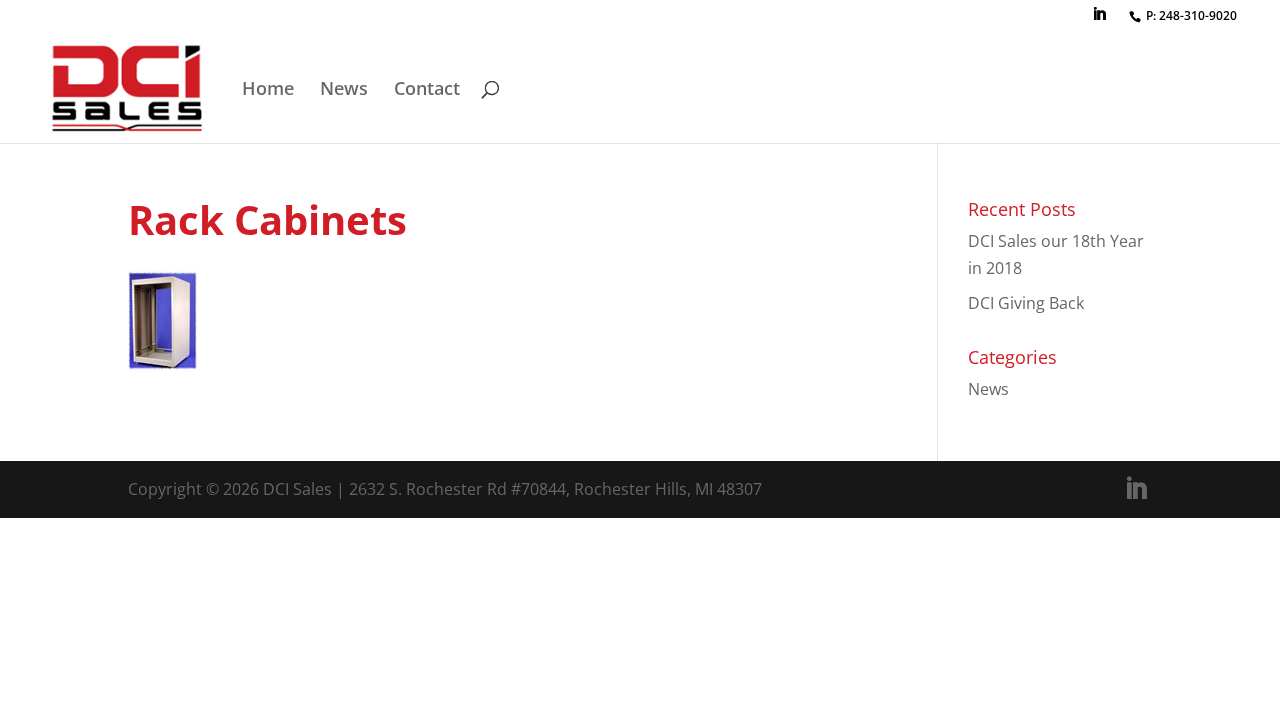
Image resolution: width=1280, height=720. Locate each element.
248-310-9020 (1198, 15)
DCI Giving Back (1026, 303)
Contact (427, 90)
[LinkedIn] (1099, 20)
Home (268, 90)
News (344, 90)
